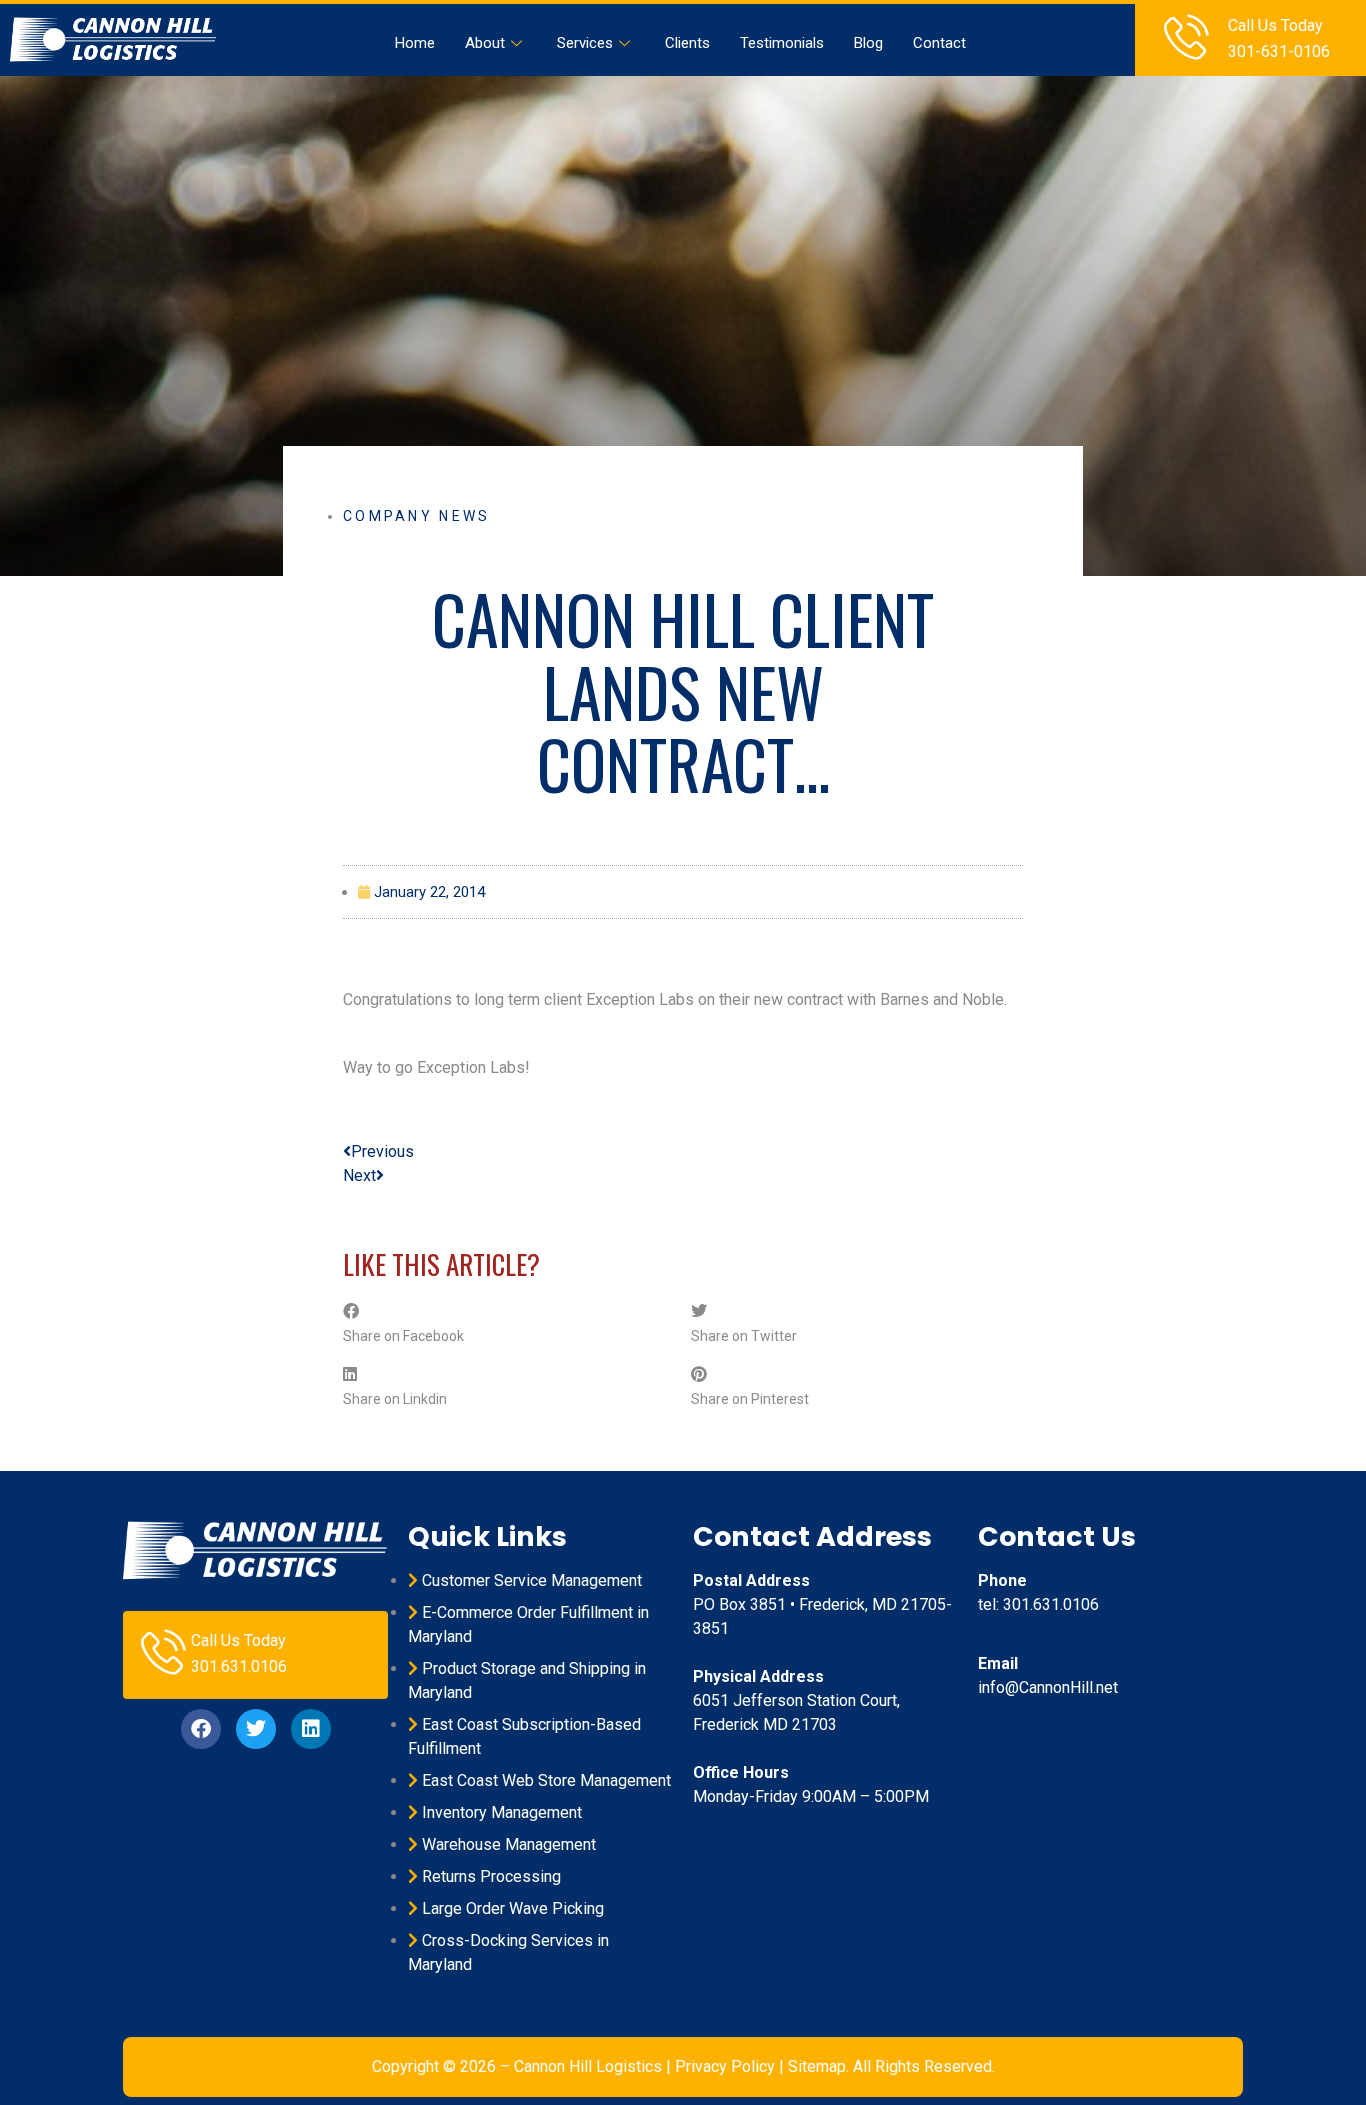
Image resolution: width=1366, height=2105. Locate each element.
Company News (417, 516)
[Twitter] (256, 1729)
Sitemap (817, 2066)
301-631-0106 (1279, 51)
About (485, 43)
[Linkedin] (311, 1729)
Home (415, 43)
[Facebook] (201, 1729)
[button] (509, 1324)
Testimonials (782, 43)
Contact (939, 43)
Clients (687, 43)
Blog (868, 43)
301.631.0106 (239, 1666)
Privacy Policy (725, 2066)
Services (585, 43)
